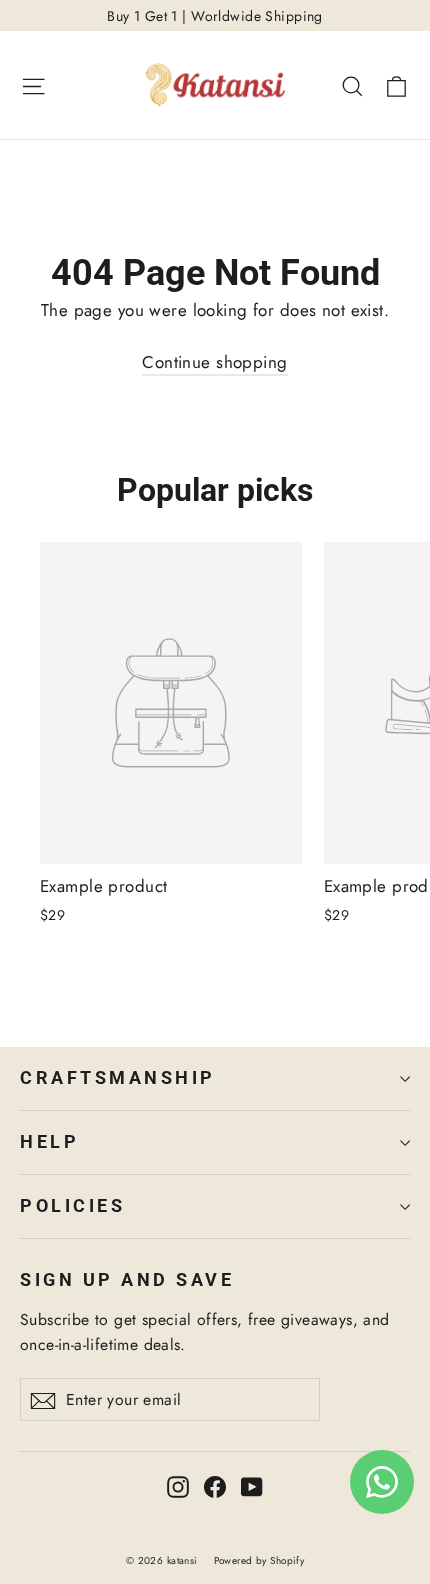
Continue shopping (214, 362)
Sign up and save (127, 1280)
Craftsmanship (118, 1078)
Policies (72, 1206)
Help (49, 1142)
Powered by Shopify (259, 1560)
